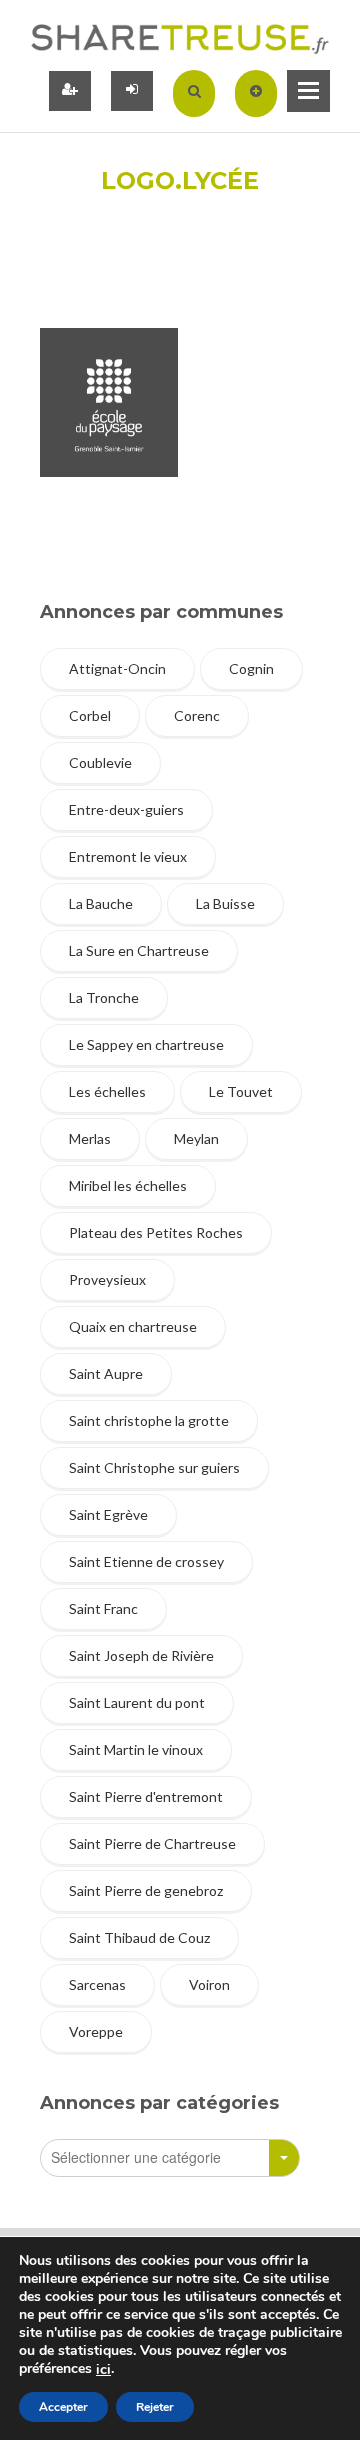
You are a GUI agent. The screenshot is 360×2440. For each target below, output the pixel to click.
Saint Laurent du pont (137, 1702)
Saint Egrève (108, 1514)
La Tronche (104, 997)
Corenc (197, 715)
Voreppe (96, 2031)
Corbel (90, 715)
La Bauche (101, 903)
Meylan (196, 1138)
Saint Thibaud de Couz (139, 1937)
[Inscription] (70, 91)
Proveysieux (107, 1279)
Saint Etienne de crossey (146, 1561)
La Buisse (225, 903)
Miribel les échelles (128, 1185)
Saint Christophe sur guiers (154, 1467)
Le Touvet (241, 1091)
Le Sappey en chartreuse (146, 1044)
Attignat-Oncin (117, 668)
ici (103, 2370)
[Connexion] (132, 91)
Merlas (90, 1138)
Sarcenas (97, 1984)
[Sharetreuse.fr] (180, 37)
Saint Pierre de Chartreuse (152, 1843)
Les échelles (107, 1091)
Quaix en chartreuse (133, 1326)
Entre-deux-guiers (126, 809)
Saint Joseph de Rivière (141, 1655)
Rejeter (155, 2407)
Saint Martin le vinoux (136, 1749)
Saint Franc (103, 1608)
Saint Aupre (106, 1373)
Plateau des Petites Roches (156, 1232)
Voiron (209, 1984)
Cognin (251, 668)
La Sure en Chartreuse (139, 950)
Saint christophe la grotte (149, 1420)
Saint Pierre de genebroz (146, 1890)
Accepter (63, 2407)
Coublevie (100, 762)
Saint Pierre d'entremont (146, 1796)
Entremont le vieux (128, 856)
